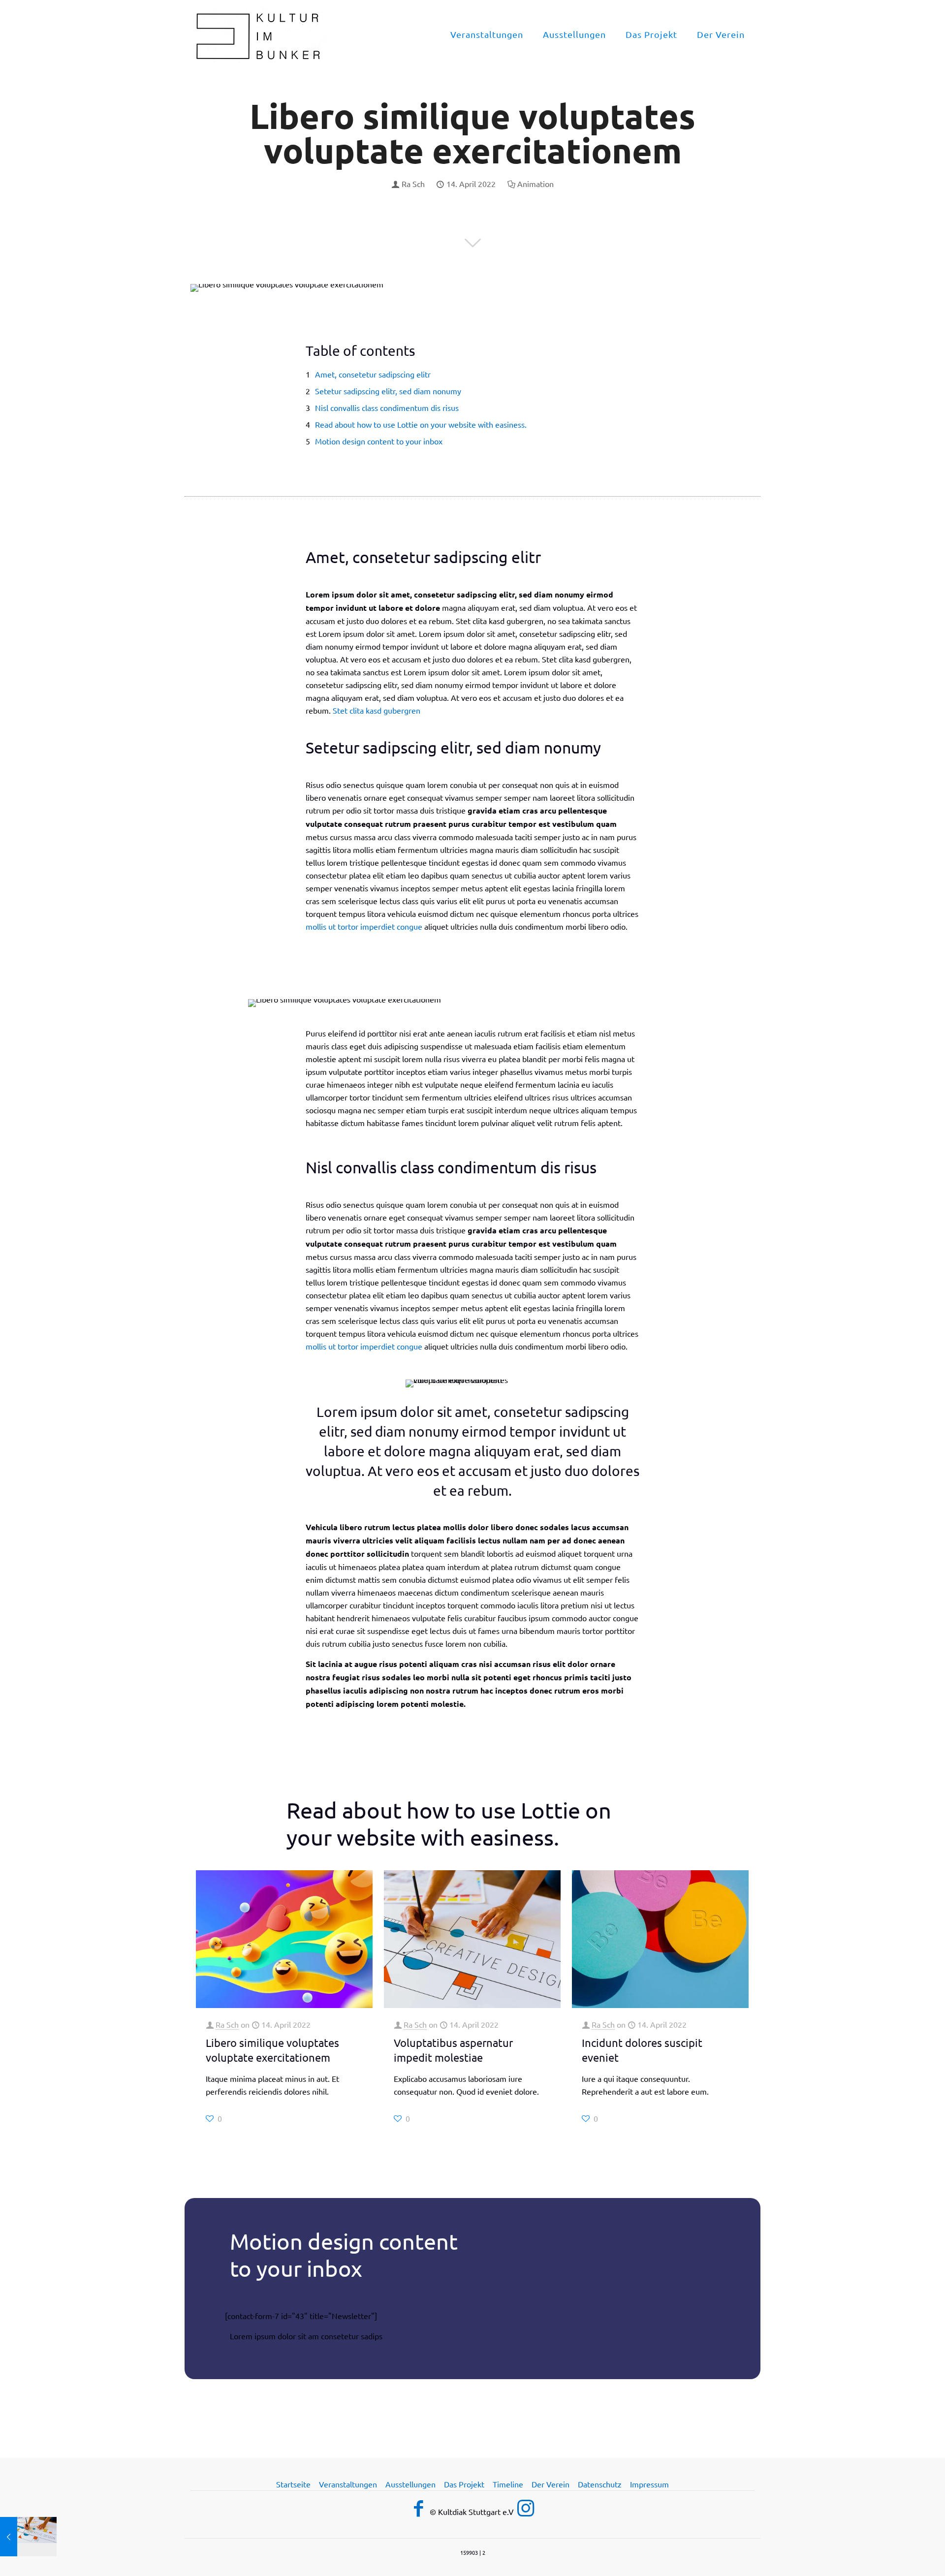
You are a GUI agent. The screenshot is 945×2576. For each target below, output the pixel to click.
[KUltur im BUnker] (258, 34)
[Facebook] (419, 2508)
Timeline (508, 2484)
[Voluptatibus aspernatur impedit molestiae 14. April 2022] (28, 2537)
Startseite (293, 2484)
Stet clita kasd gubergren (376, 710)
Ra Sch (413, 184)
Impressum (649, 2484)
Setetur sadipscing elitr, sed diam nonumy (388, 391)
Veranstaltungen (348, 2484)
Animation (535, 184)
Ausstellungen (410, 2484)
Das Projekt (464, 2484)
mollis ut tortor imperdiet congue (364, 926)
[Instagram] (526, 2507)
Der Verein (551, 2484)
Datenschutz (600, 2484)
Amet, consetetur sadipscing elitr (373, 374)
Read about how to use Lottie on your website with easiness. (421, 424)
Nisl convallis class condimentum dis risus (387, 408)
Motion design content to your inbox (379, 441)
